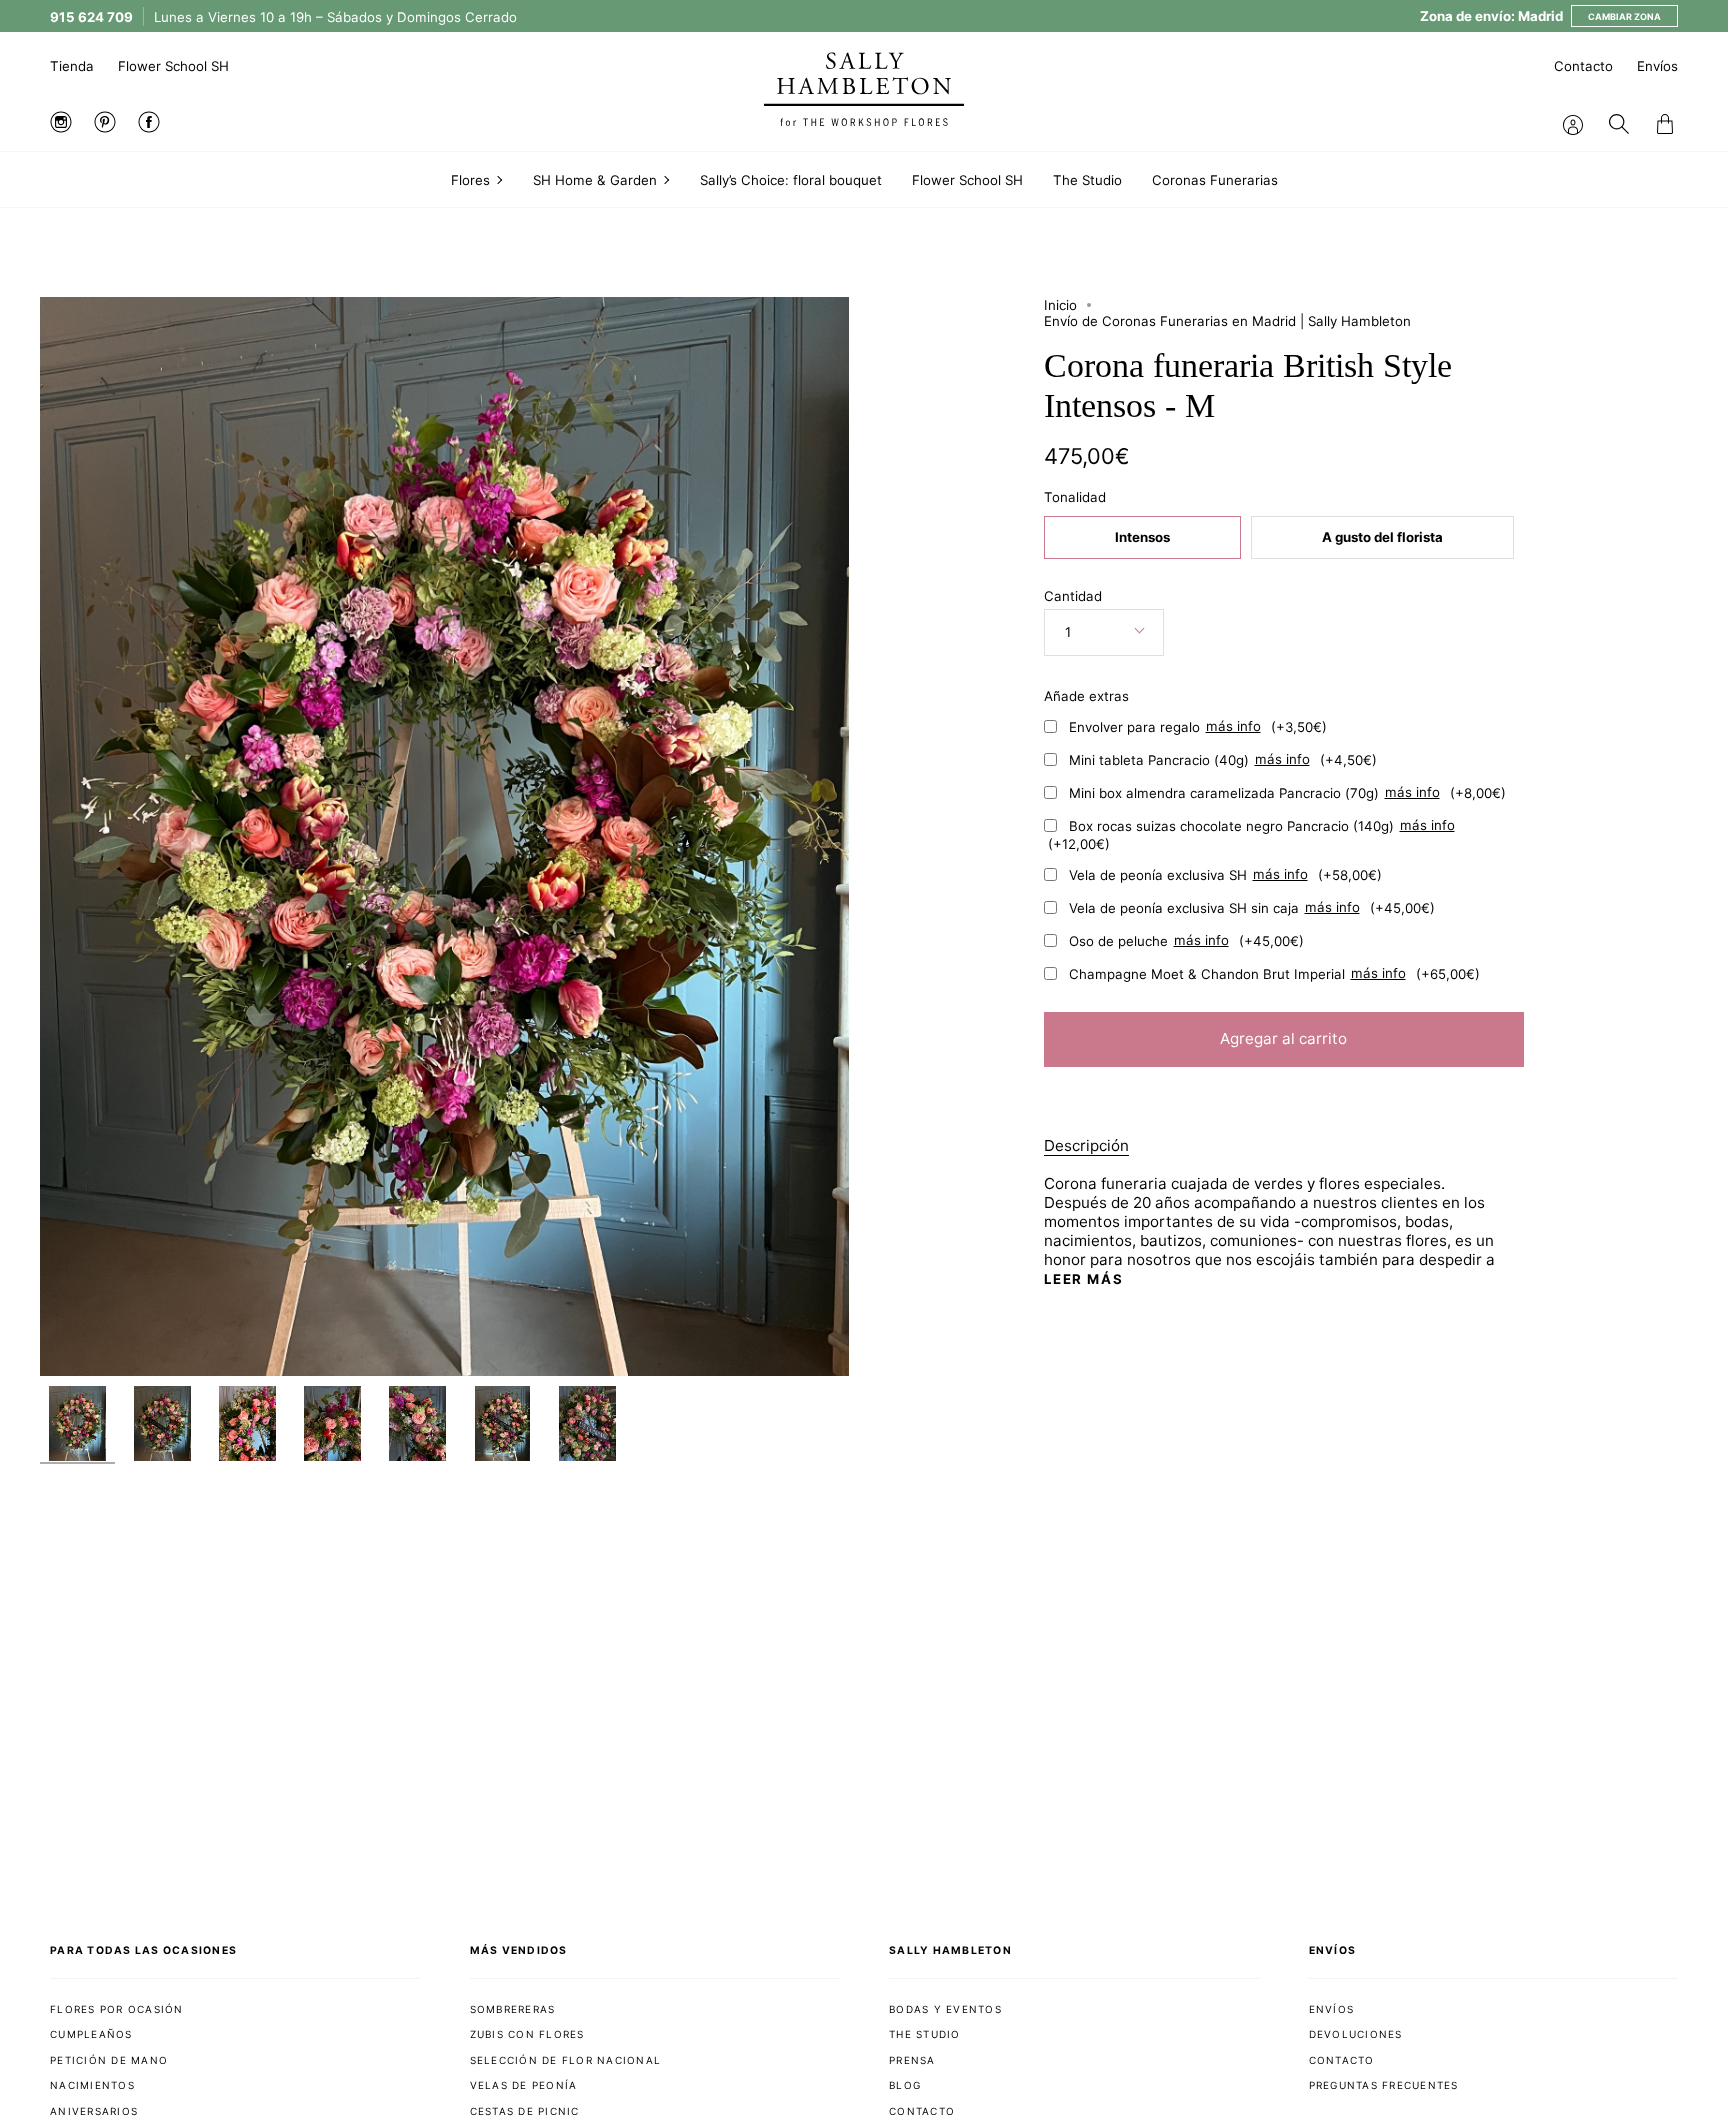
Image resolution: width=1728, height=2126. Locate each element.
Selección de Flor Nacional (566, 2060)
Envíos (1657, 66)
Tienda (72, 66)
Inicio (1060, 305)
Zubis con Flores (527, 2034)
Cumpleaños (91, 2034)
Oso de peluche (1186, 940)
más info (1233, 726)
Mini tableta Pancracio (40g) (1223, 759)
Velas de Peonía (524, 2085)
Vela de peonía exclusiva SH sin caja (1252, 907)
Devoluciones (1356, 2034)
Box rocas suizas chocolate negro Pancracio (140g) (1251, 834)
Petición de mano (109, 2060)
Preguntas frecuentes (1384, 2085)
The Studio (925, 2034)
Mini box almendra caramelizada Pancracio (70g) (1287, 792)
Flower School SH (173, 66)
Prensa (912, 2060)
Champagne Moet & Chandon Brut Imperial (1274, 973)
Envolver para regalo (1198, 726)
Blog (905, 2085)
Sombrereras (513, 2009)
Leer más (1084, 1279)
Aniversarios (94, 2111)
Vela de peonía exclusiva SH (1225, 874)
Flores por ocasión (117, 2009)
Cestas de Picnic (525, 2111)
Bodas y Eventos (945, 2009)
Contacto (1583, 66)
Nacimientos (92, 2085)
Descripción (1086, 1145)
